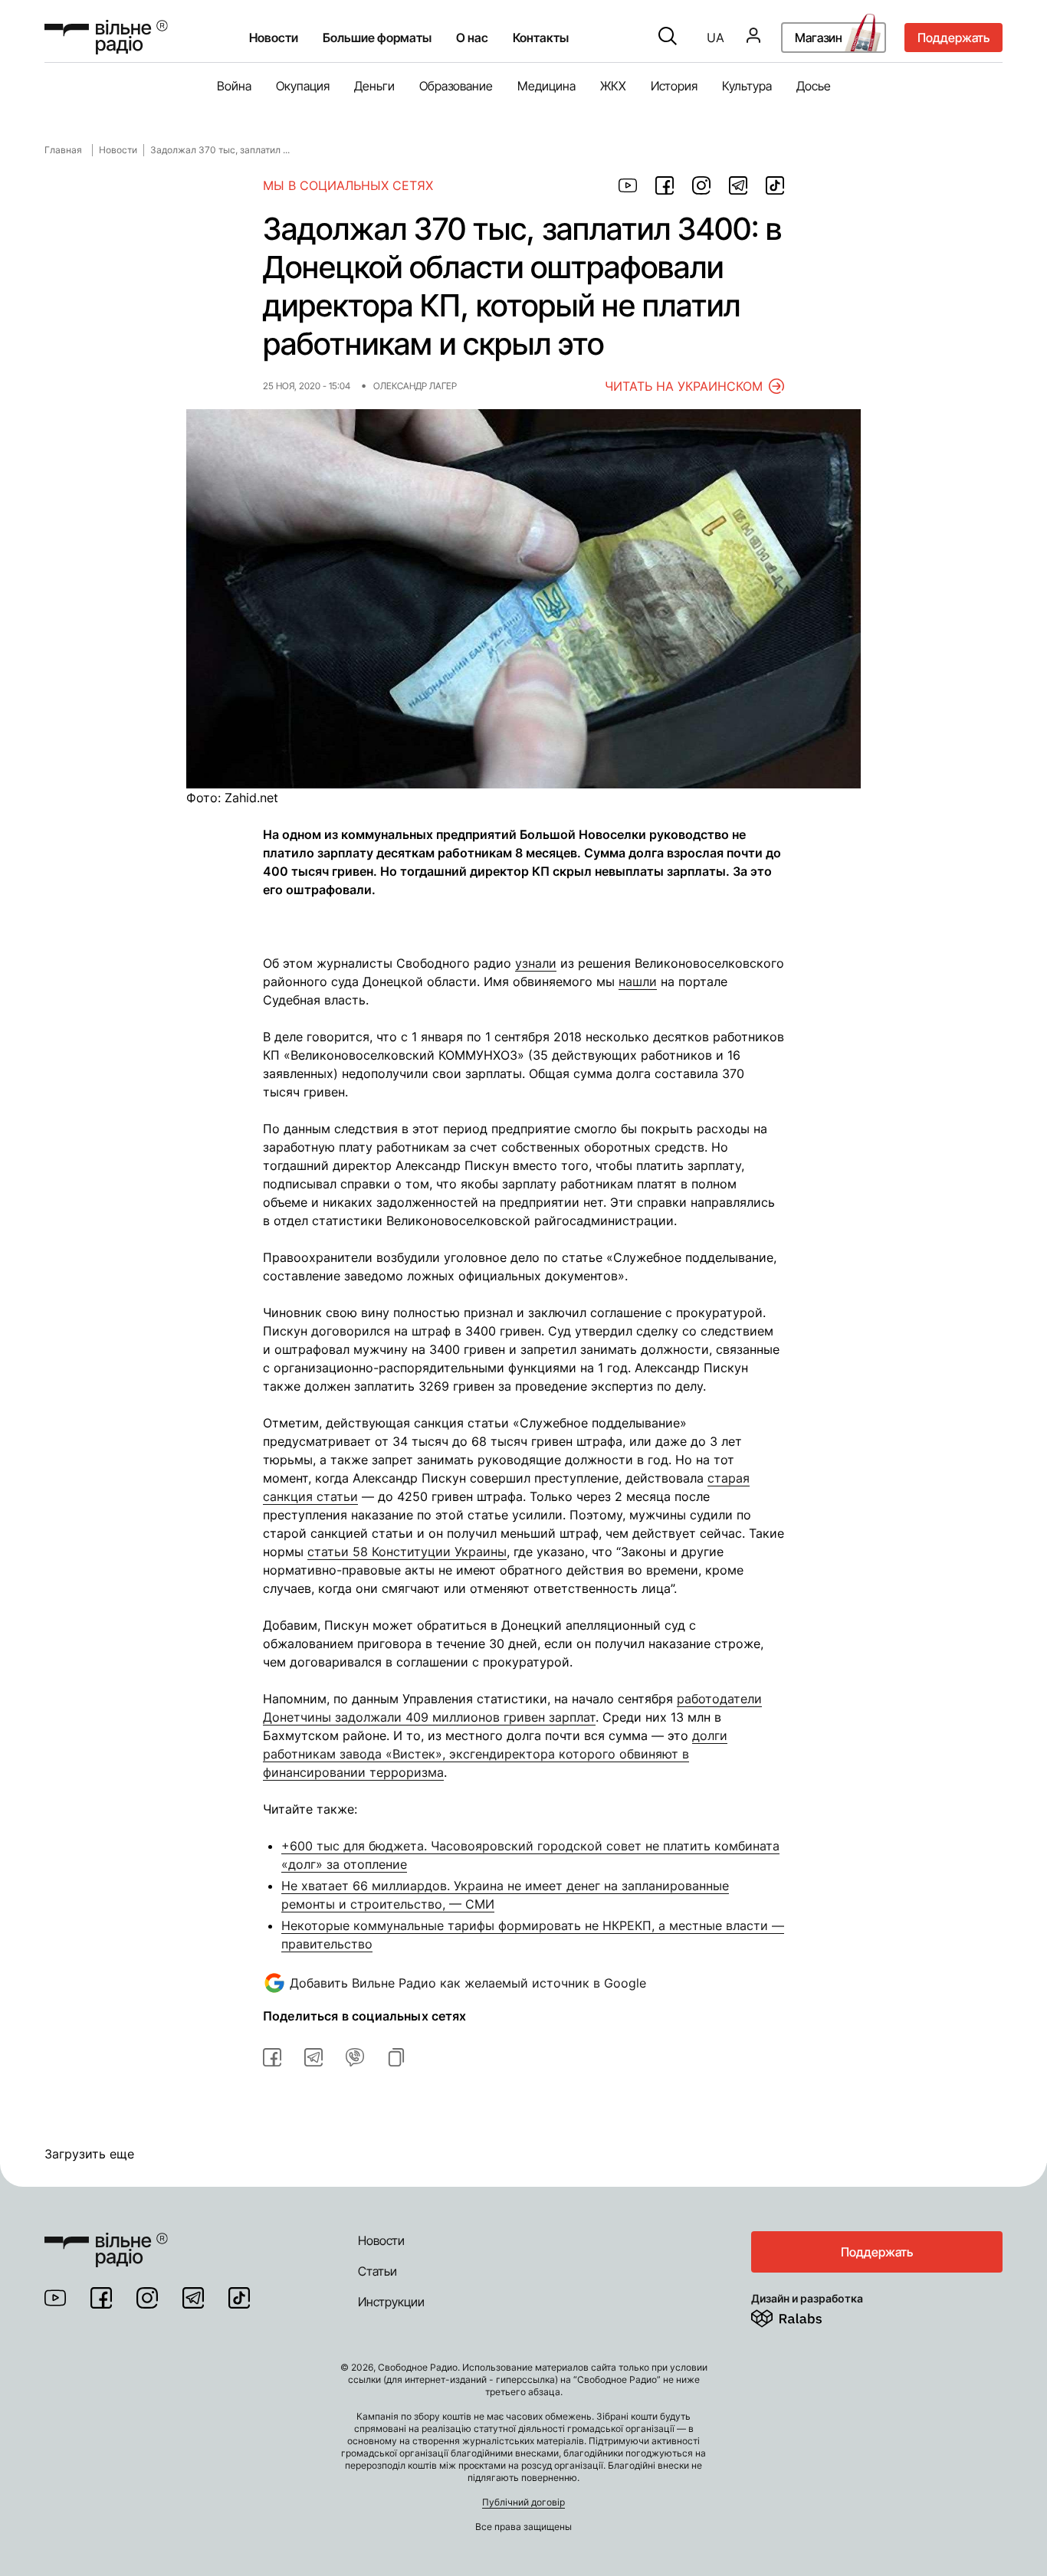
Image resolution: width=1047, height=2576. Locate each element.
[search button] (668, 38)
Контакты (541, 38)
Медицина (546, 86)
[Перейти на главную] (106, 37)
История (674, 86)
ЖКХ (613, 86)
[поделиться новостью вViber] (355, 2057)
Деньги (374, 86)
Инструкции (391, 2302)
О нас (472, 38)
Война (234, 86)
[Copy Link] (396, 2057)
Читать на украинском (684, 386)
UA (716, 38)
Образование (456, 86)
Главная (63, 150)
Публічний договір (523, 2502)
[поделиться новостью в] (628, 185)
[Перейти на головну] (106, 2240)
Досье (814, 86)
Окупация (303, 86)
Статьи (377, 2271)
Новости (274, 38)
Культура (747, 86)
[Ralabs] (805, 2315)
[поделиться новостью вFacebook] (272, 2057)
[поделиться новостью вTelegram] (313, 2057)
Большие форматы (377, 38)
